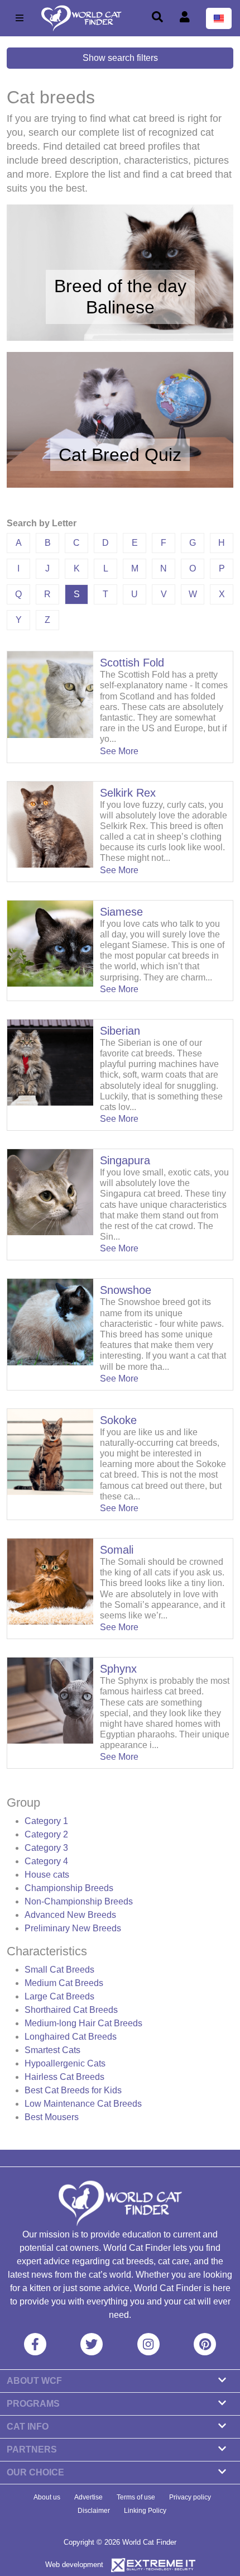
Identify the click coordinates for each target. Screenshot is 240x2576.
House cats (47, 1875)
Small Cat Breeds (59, 1970)
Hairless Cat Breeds (64, 2077)
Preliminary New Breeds (73, 1928)
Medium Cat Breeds (64, 1983)
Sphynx (118, 1669)
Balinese (120, 307)
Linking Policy (145, 2511)
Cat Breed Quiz (120, 455)
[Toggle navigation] (20, 18)
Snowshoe (126, 1290)
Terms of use (136, 2497)
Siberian (120, 1031)
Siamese (121, 912)
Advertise (88, 2497)
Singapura (125, 1160)
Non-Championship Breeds (79, 1901)
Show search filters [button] (120, 58)
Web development (74, 2565)
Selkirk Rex (128, 793)
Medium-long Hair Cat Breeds (83, 2023)
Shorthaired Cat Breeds (71, 2010)
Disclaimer (94, 2511)
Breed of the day (120, 286)
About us (47, 2497)
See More (119, 751)
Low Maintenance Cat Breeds (83, 2104)
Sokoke (118, 1420)
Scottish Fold (132, 663)
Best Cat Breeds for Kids (73, 2090)
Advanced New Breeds (70, 1915)
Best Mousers (52, 2117)
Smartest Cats (52, 2050)
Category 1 (46, 1821)
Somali (117, 1550)
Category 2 (46, 1834)
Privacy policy (190, 2497)
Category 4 (46, 1861)
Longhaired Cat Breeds (71, 2037)
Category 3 (46, 1848)
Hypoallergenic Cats (65, 2063)
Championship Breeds (69, 1888)
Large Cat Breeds (59, 1996)
